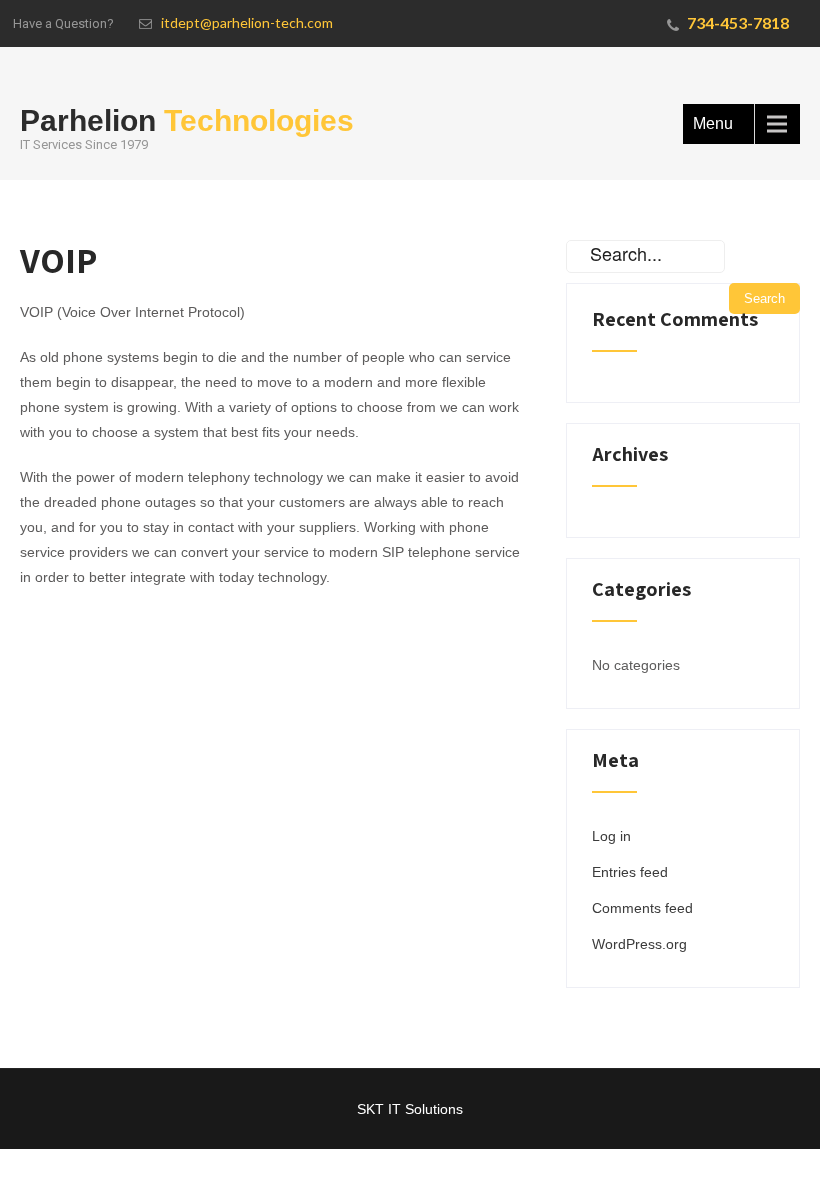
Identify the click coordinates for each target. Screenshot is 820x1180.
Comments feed (642, 908)
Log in (611, 836)
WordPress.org (639, 944)
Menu (713, 123)
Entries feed (630, 872)
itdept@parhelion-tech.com (247, 22)
